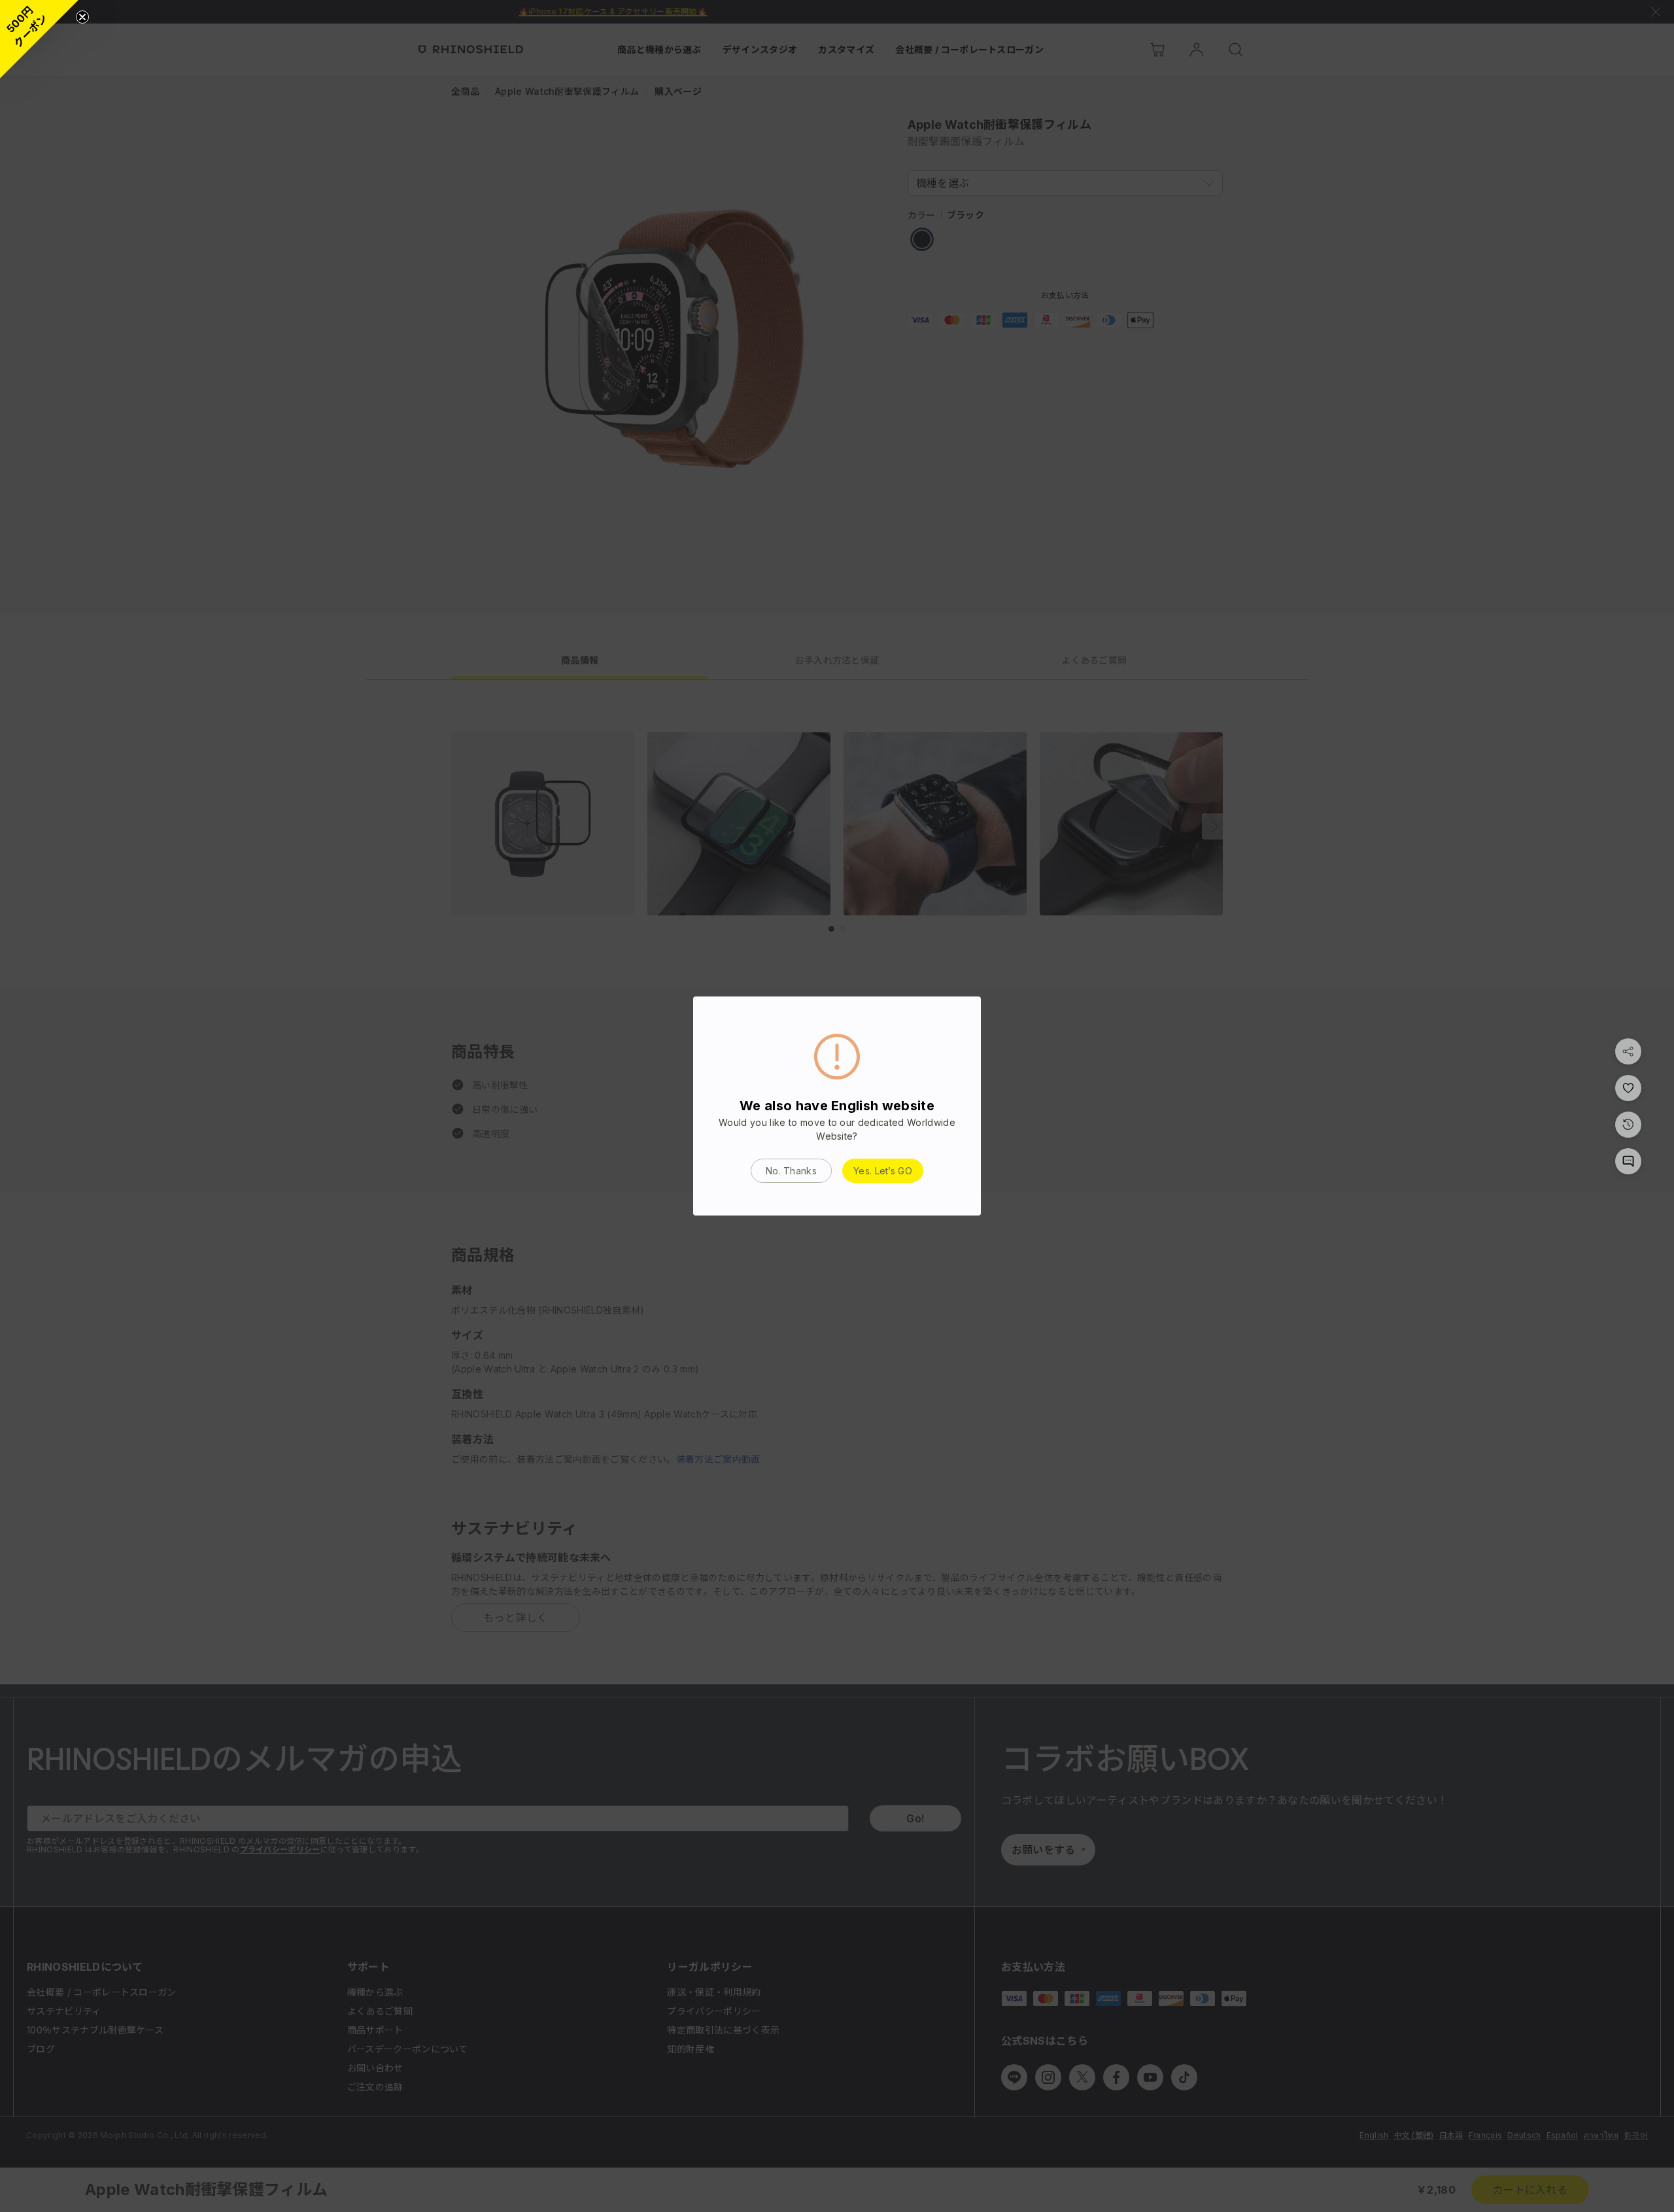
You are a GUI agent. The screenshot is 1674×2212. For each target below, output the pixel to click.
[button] (39, 39)
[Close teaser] (82, 17)
